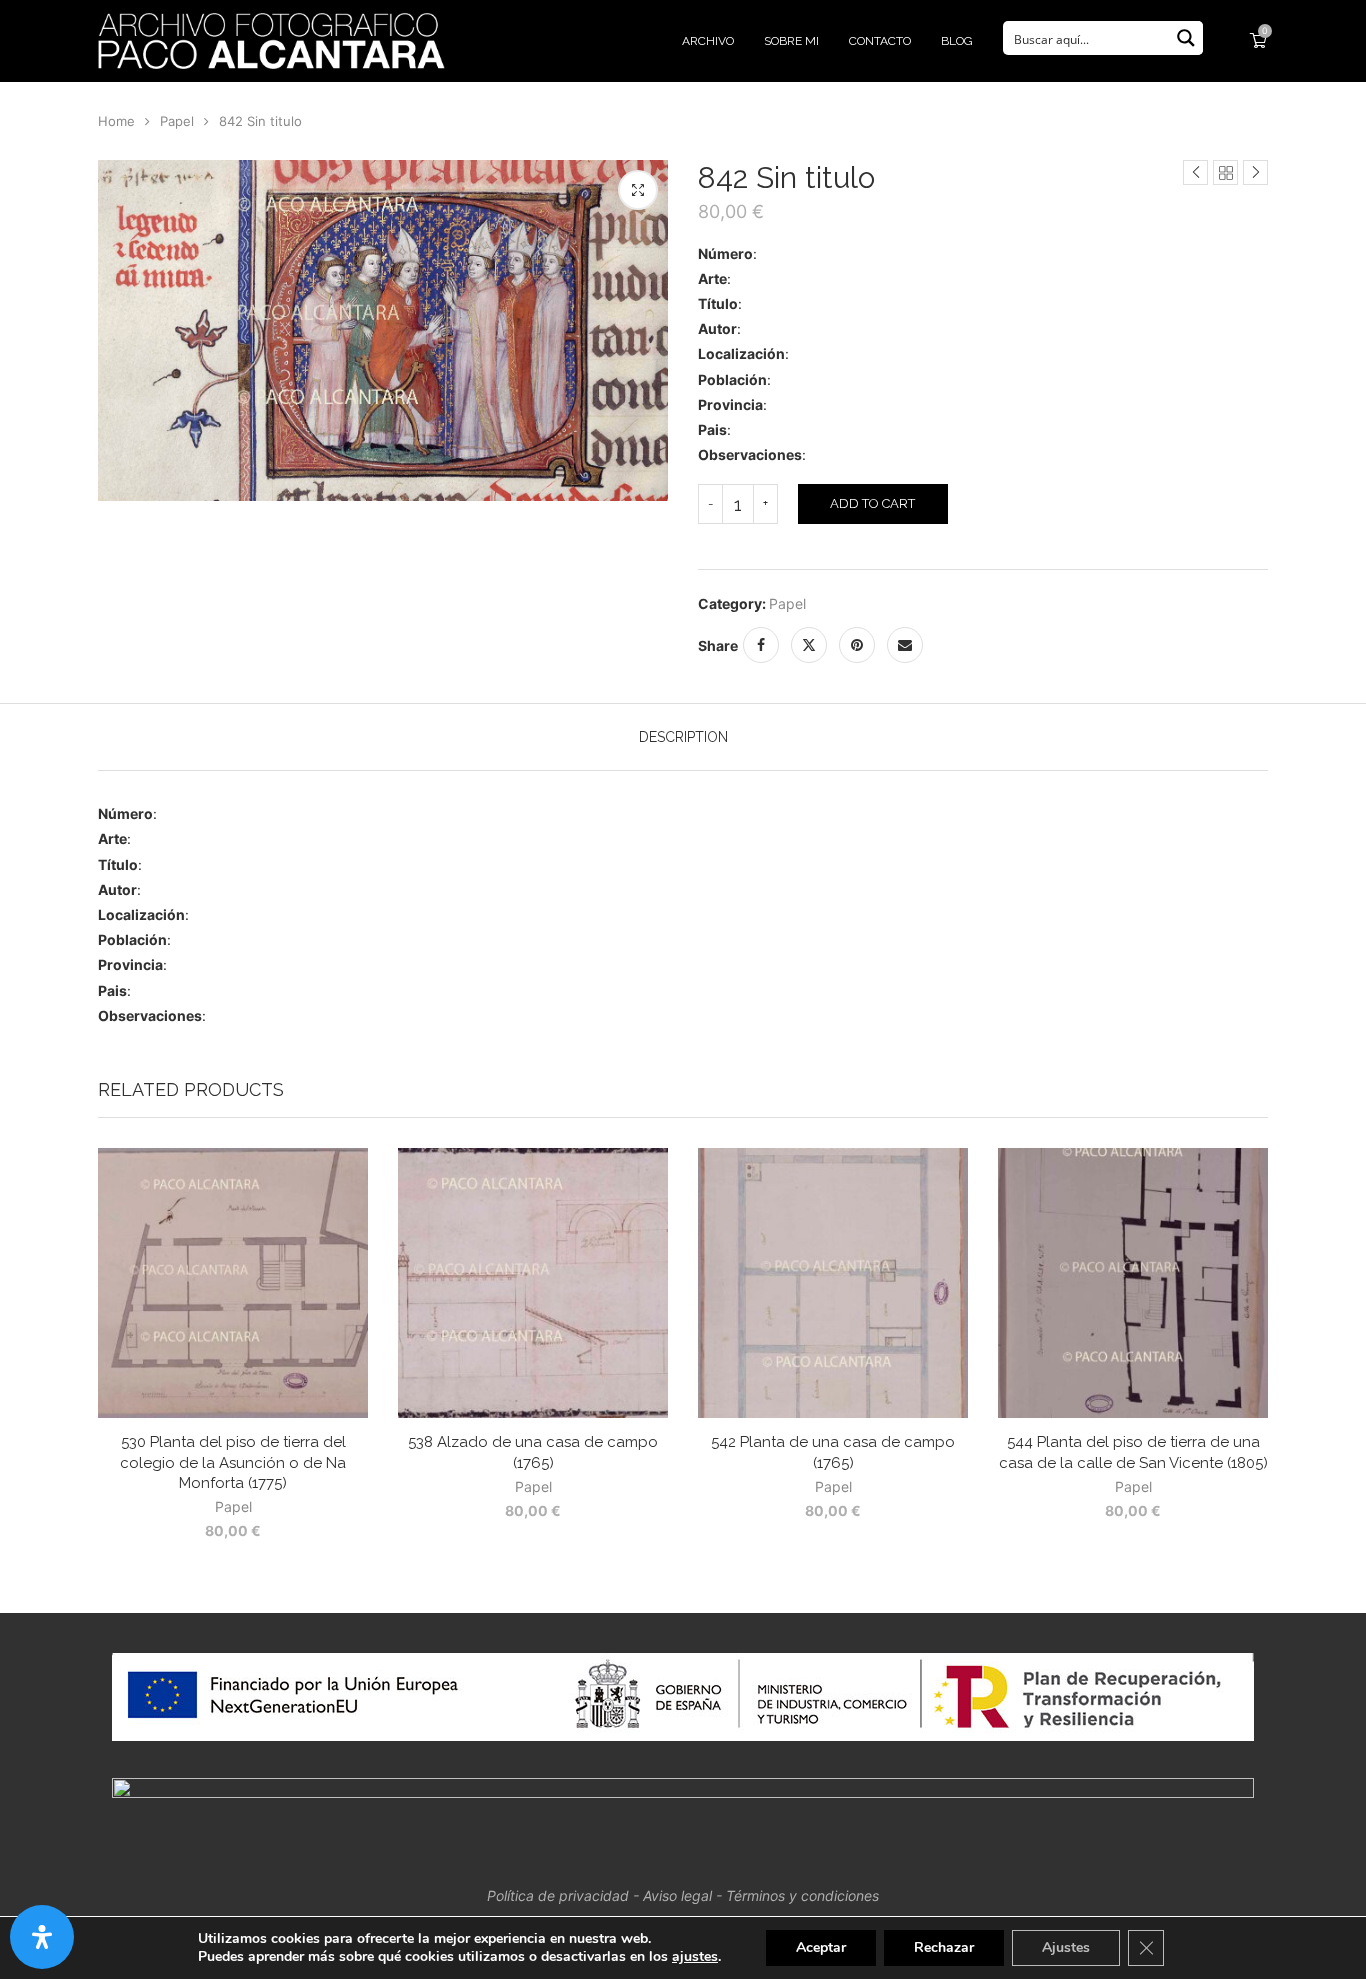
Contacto (880, 41)
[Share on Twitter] (809, 645)
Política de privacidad (558, 1895)
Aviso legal (677, 1895)
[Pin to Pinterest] (857, 645)
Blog (957, 41)
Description (683, 737)
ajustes (695, 1957)
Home (116, 121)
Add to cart (872, 503)
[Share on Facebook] (761, 645)
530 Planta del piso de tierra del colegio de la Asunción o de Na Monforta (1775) (233, 1462)
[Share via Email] (905, 645)
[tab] (683, 737)
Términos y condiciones (802, 1895)
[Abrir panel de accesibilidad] (42, 1937)
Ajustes (1066, 1947)
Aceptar (821, 1947)
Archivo (708, 41)
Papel (177, 121)
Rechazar (944, 1947)
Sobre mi (791, 41)
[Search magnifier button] (1186, 38)
